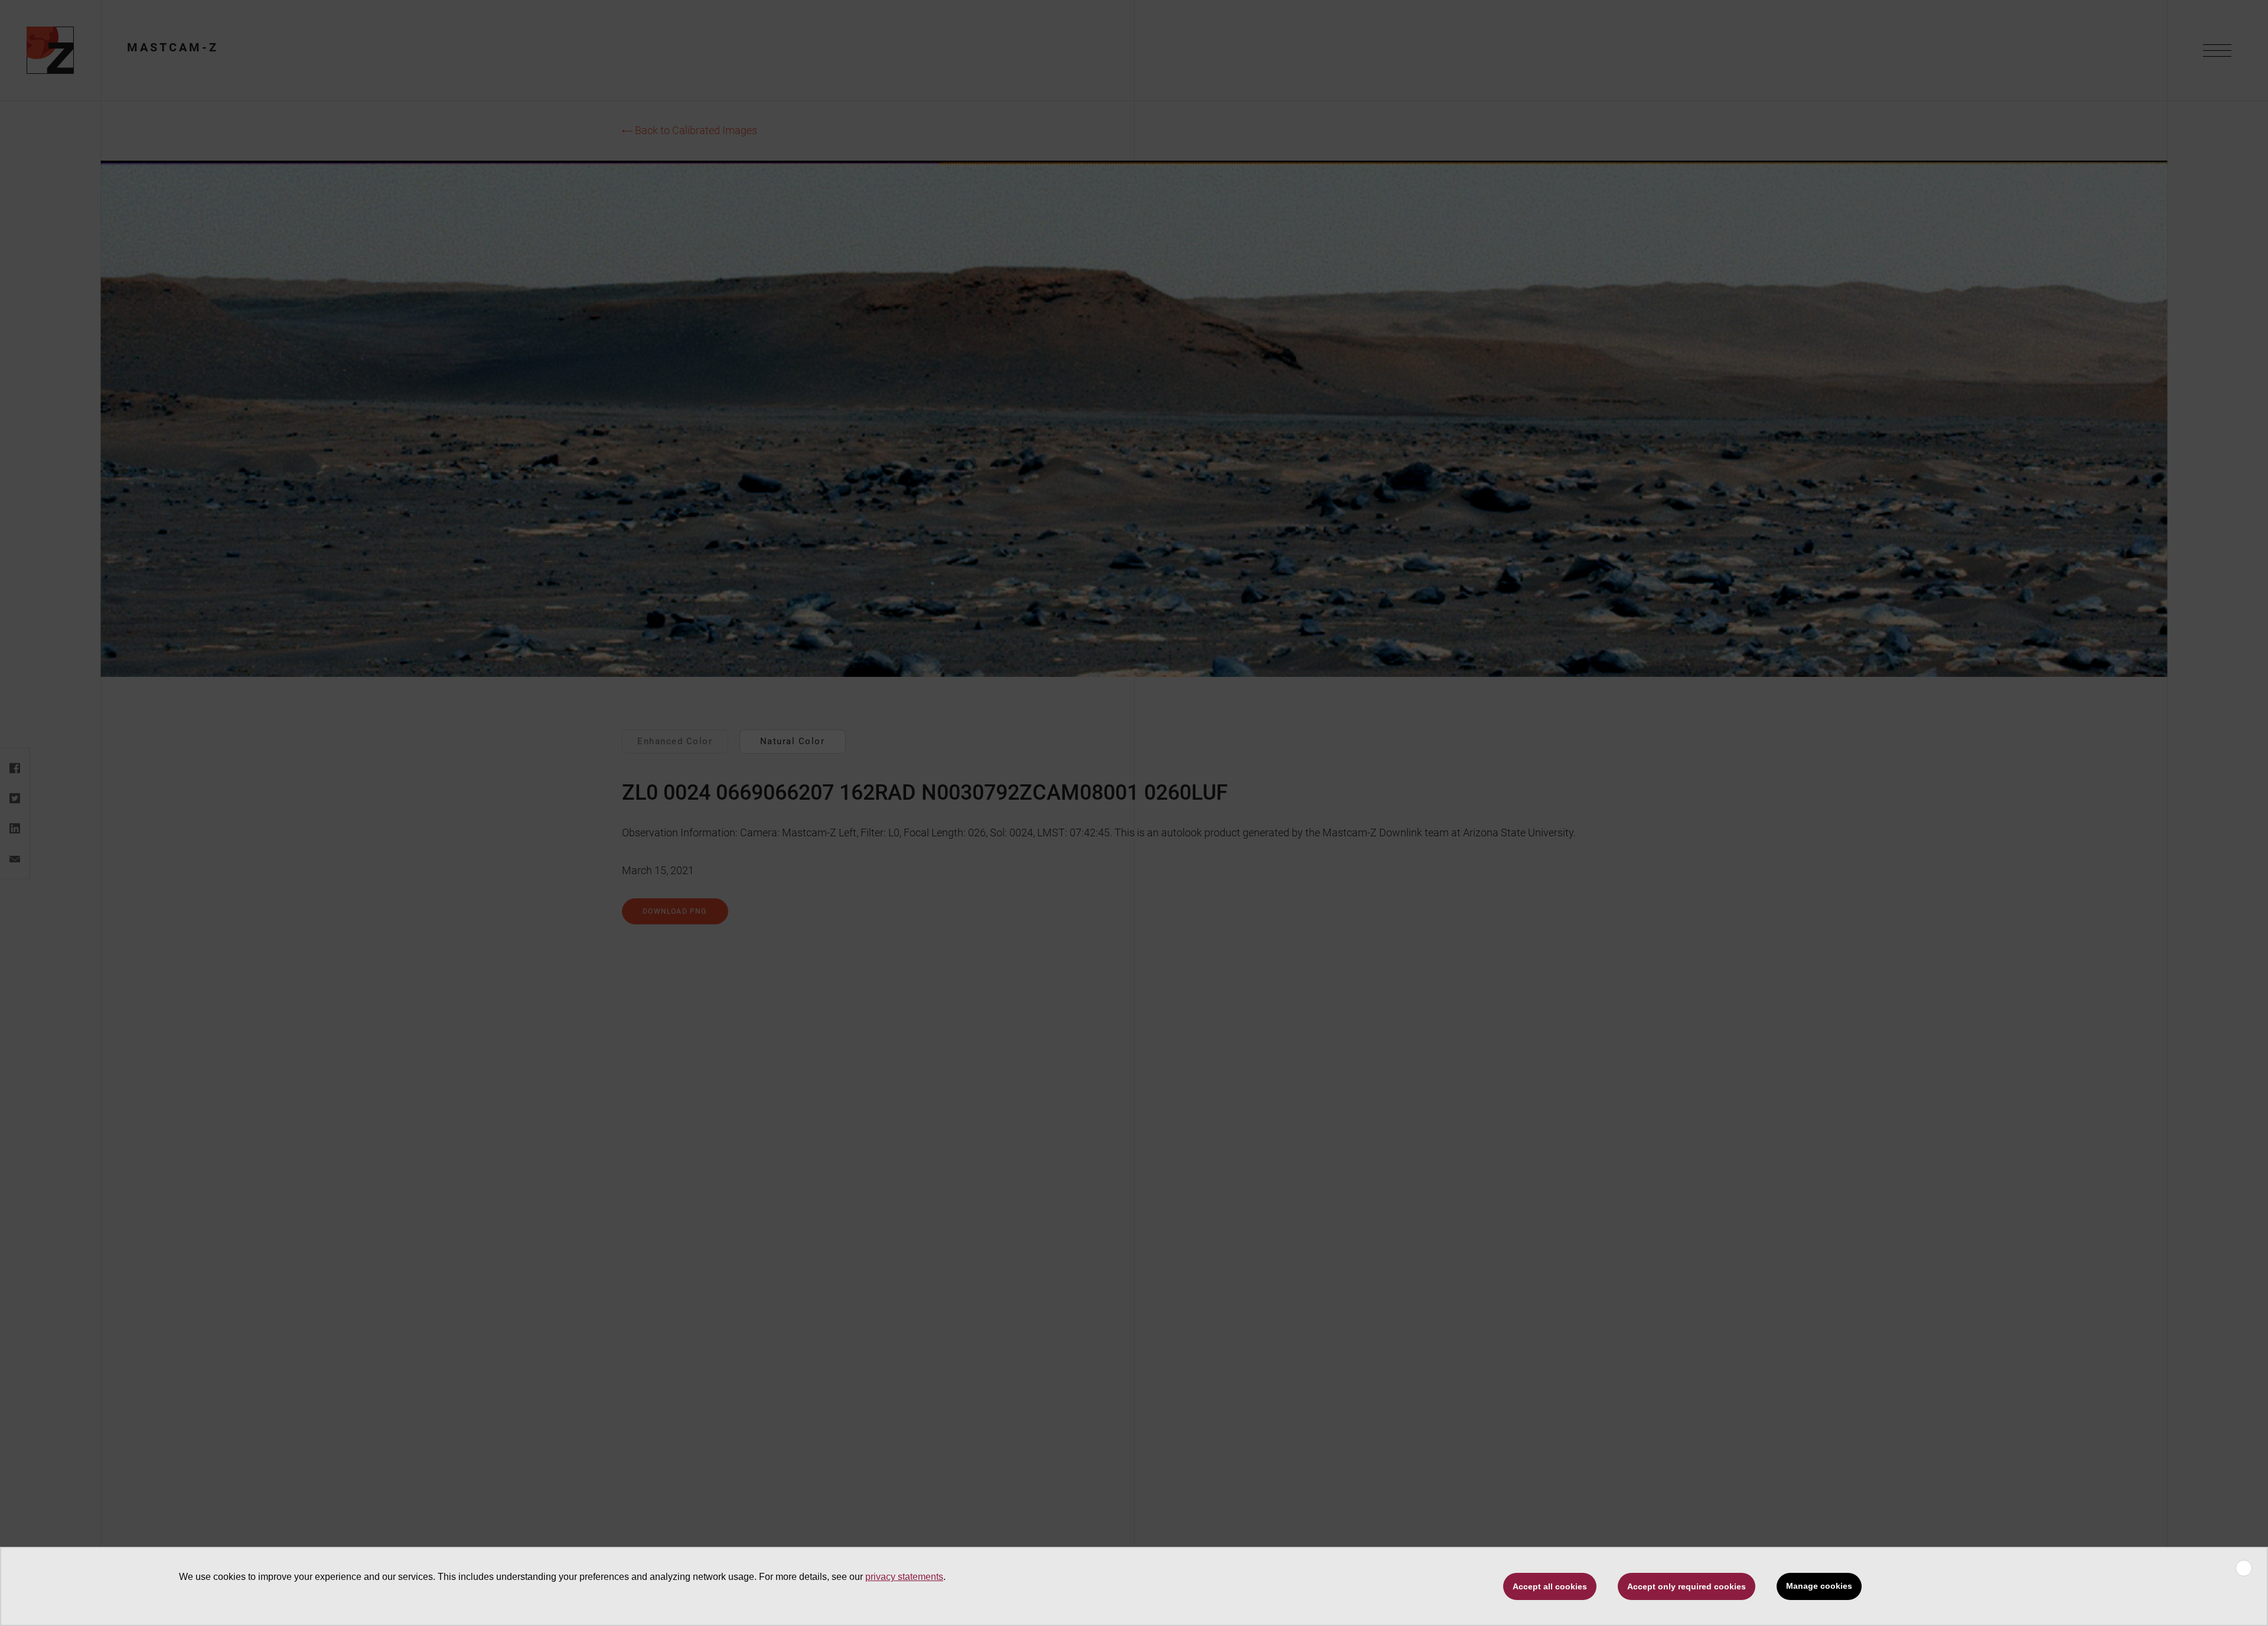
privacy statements (904, 1577)
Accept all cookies (1550, 1586)
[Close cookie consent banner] (2244, 1568)
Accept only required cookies (1687, 1586)
